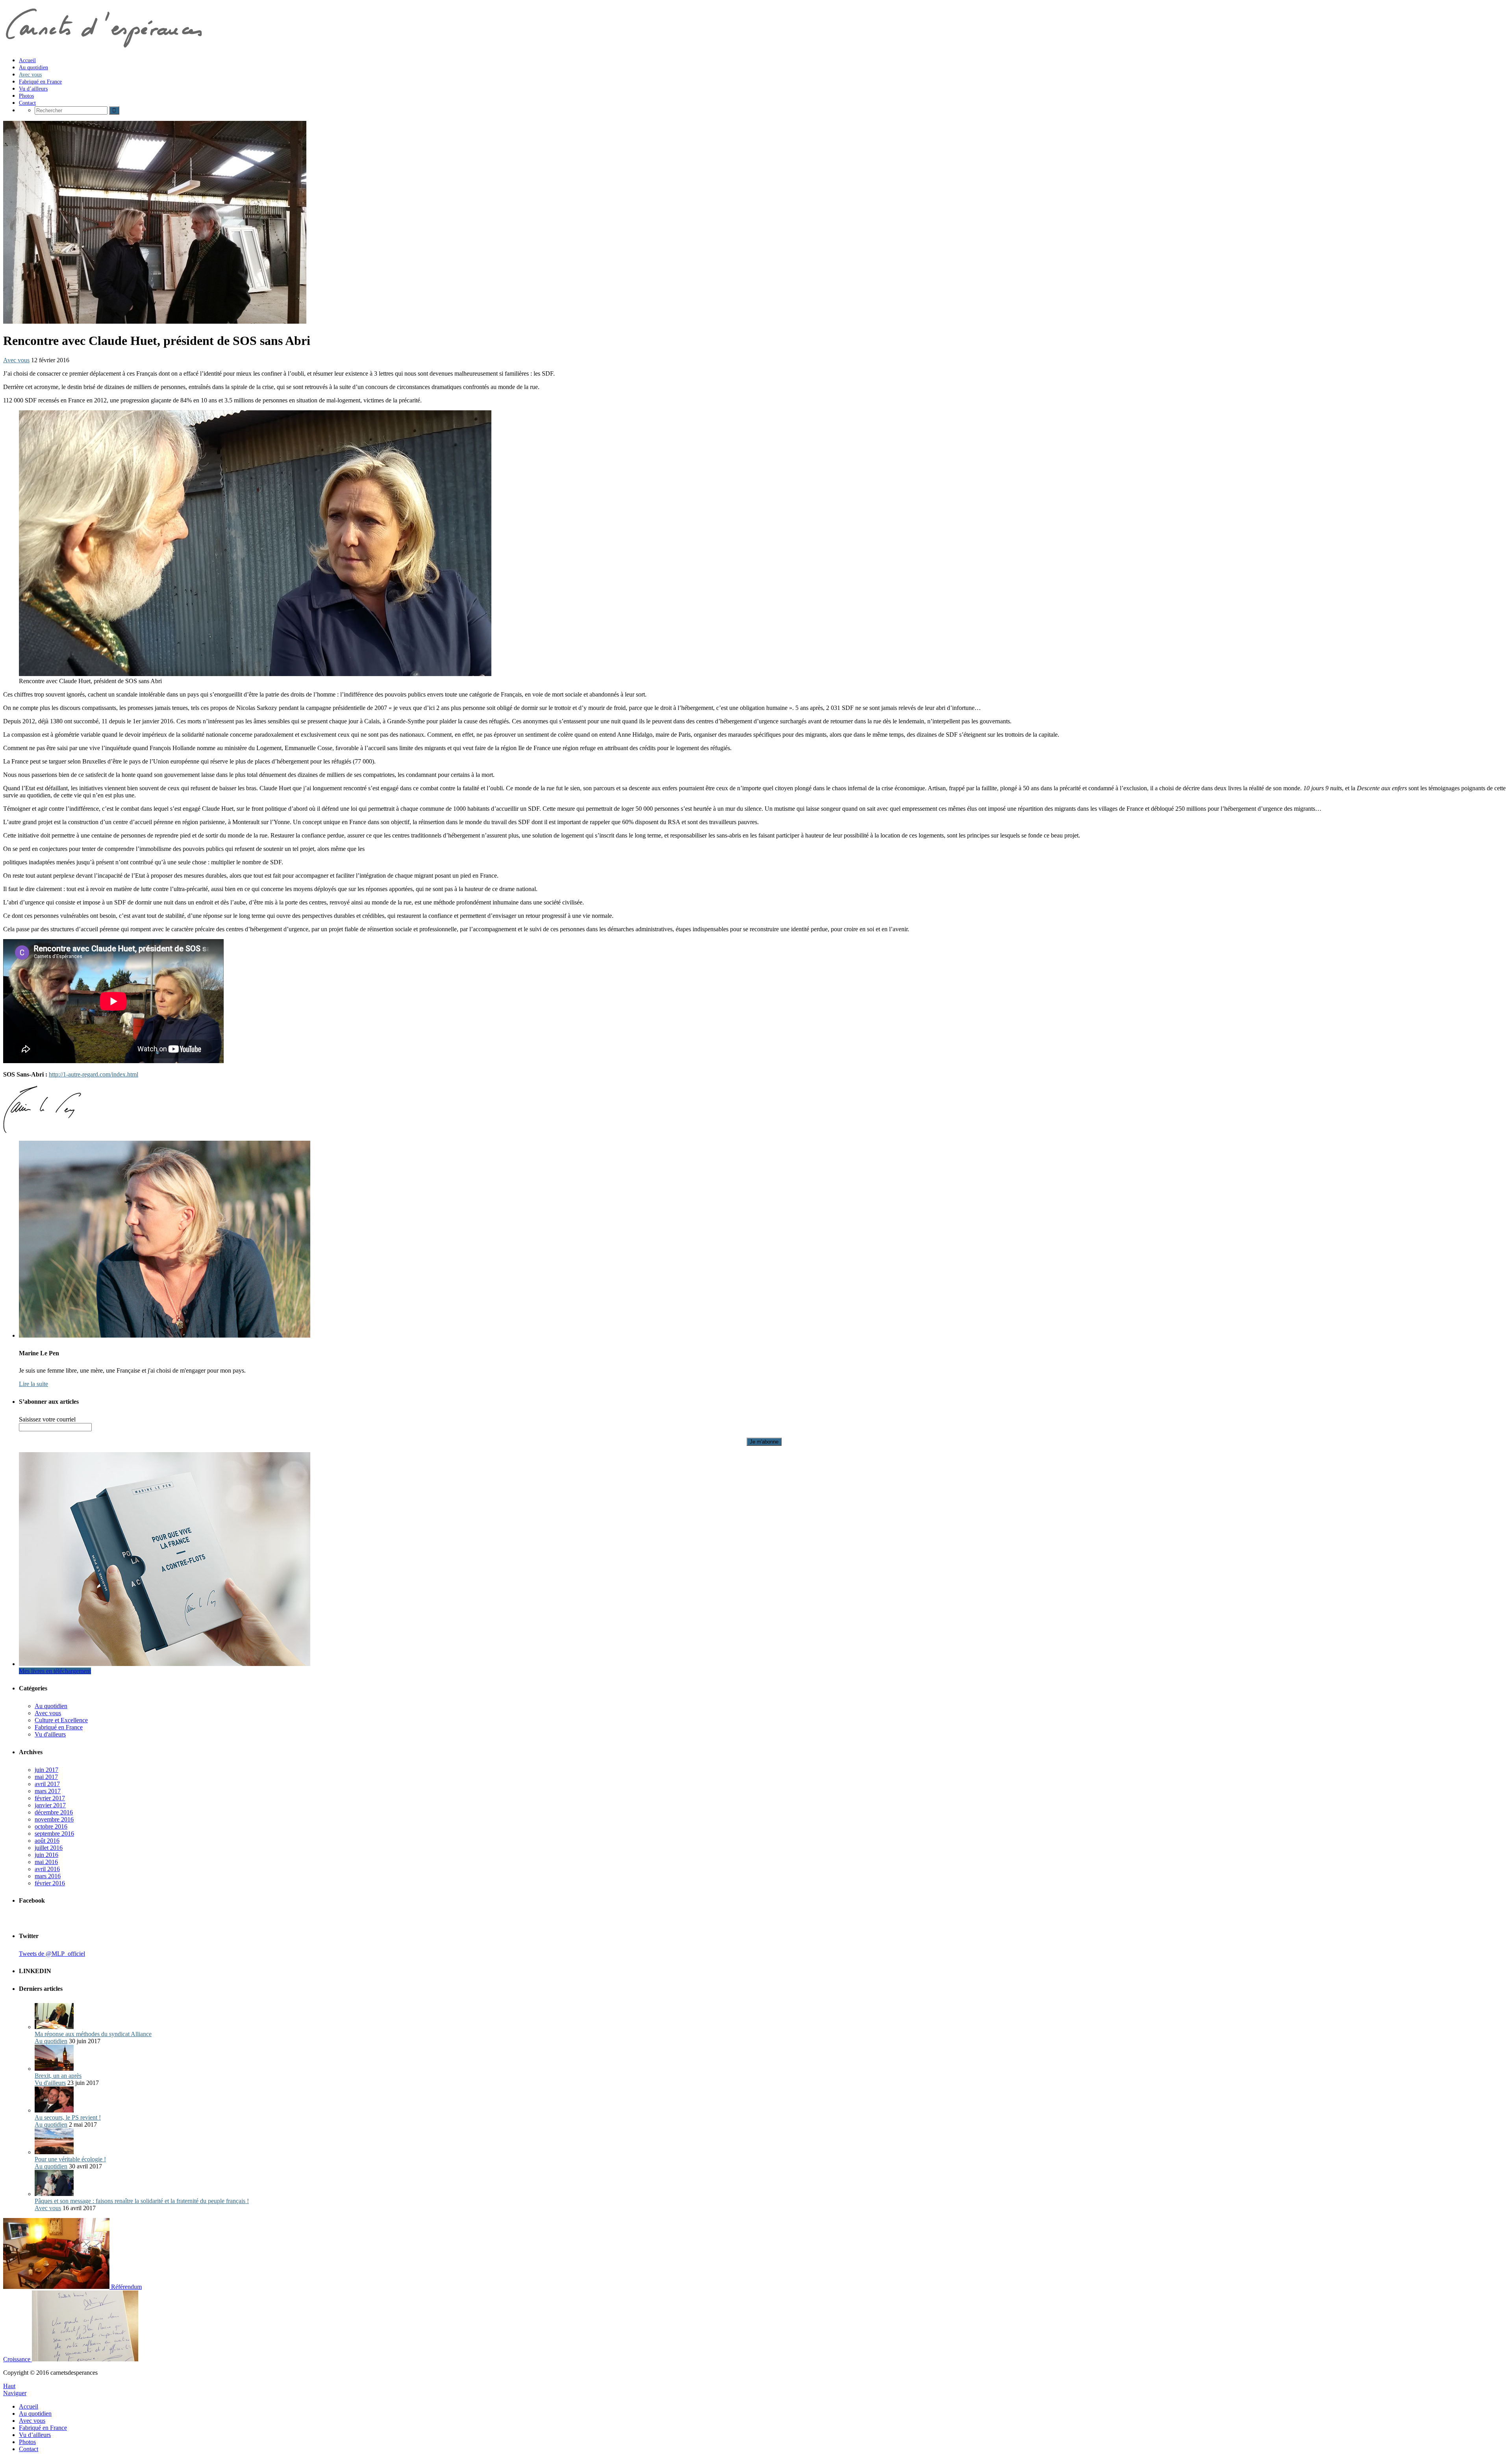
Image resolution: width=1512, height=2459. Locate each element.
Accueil (29, 2406)
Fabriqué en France (59, 1727)
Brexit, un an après (58, 2076)
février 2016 (50, 1883)
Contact (29, 2449)
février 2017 (50, 1798)
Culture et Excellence (61, 1720)
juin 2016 (46, 1855)
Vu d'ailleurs (50, 1734)
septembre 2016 (54, 1834)
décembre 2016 (54, 1812)
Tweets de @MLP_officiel (52, 1954)
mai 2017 (46, 1777)
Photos (27, 2442)
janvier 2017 (50, 1805)
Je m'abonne (764, 1442)
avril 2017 (47, 1784)
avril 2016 (47, 1869)
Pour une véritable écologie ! (70, 2159)
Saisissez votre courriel (47, 1419)
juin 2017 (46, 1770)
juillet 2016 (49, 1848)
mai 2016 (46, 1862)
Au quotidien (51, 1706)
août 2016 (47, 1841)
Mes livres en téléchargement (55, 1671)
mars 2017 (48, 1791)
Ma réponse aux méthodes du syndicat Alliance (93, 2034)
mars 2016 (48, 1876)
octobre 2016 (51, 1826)
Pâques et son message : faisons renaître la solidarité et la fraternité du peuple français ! (142, 2201)
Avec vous (16, 360)
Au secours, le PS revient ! (68, 2117)
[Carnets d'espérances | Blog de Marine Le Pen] (103, 47)
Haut (9, 2386)
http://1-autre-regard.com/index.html (94, 1074)
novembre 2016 (54, 1819)
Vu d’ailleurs (35, 2435)
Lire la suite (33, 1384)
